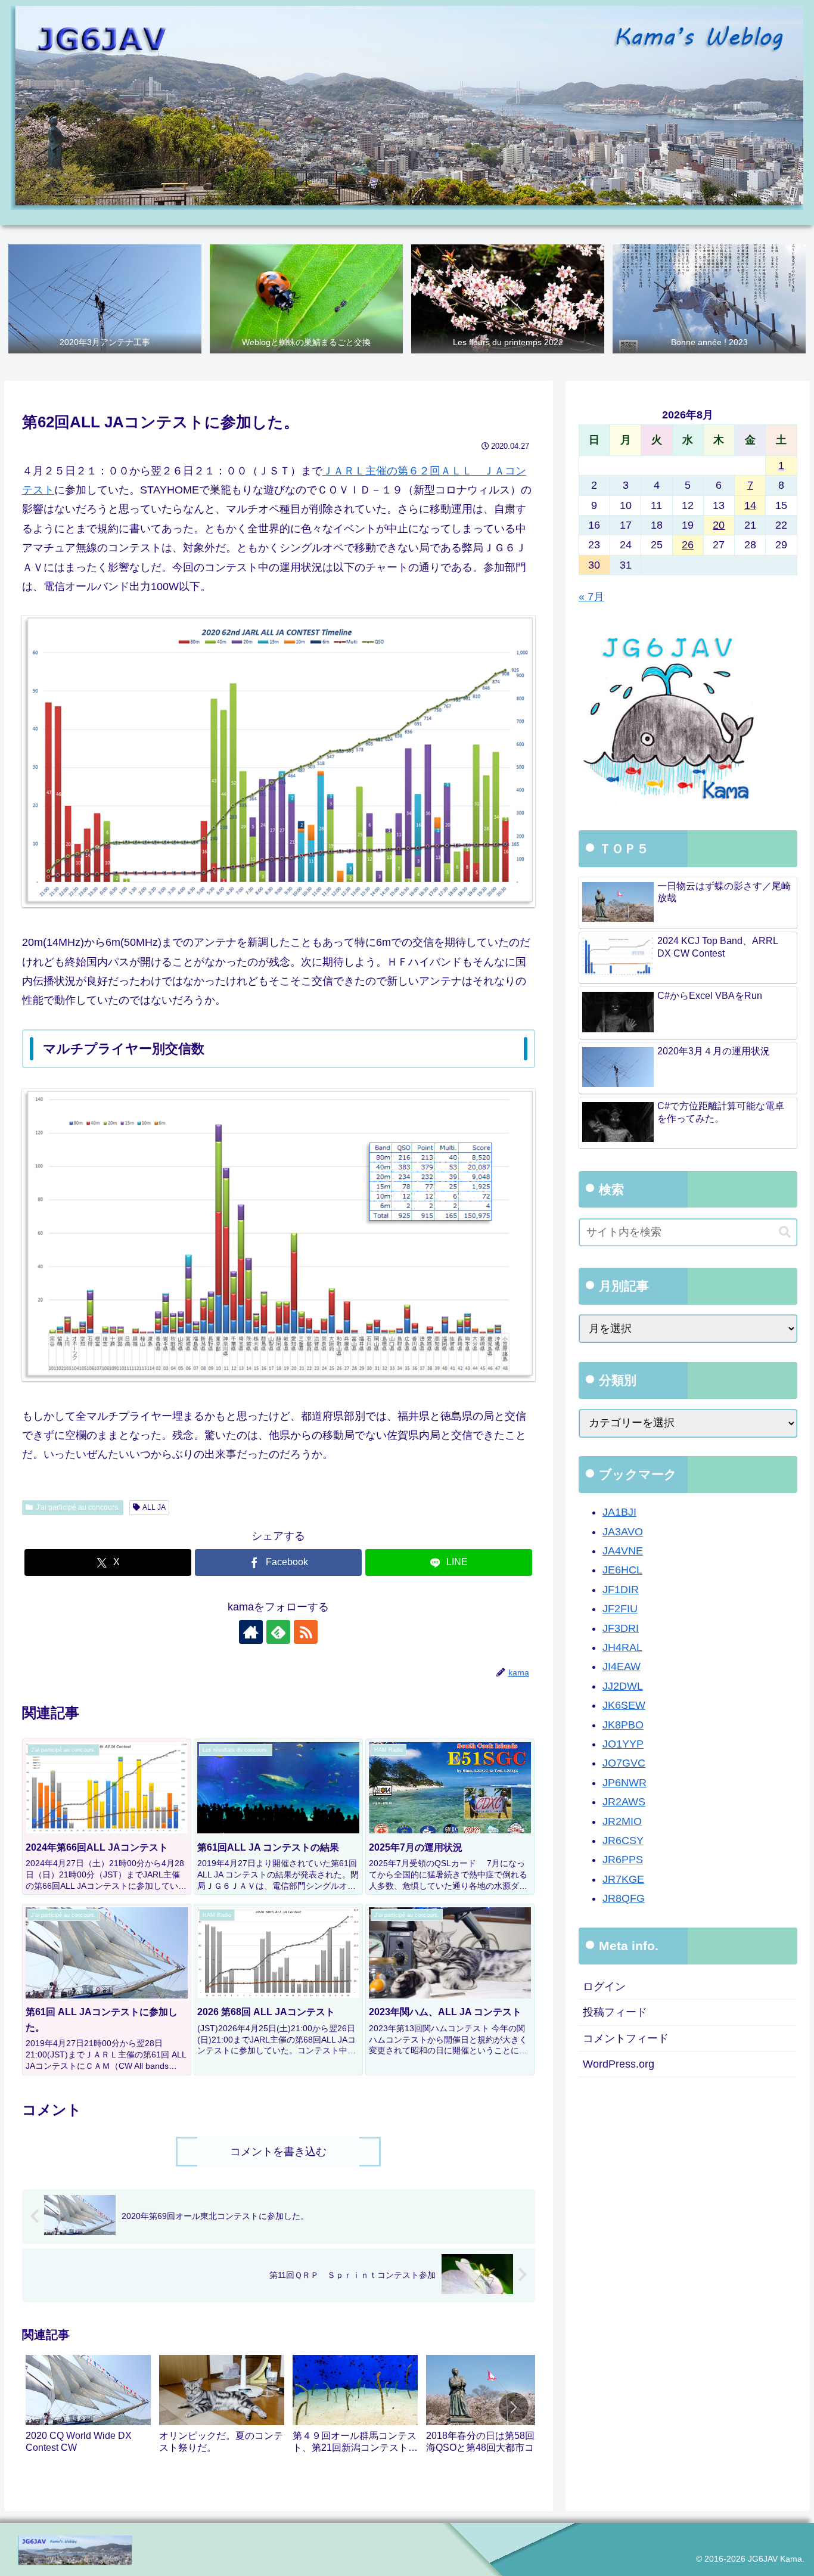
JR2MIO (622, 1821)
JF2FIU (620, 1609)
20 (719, 525)
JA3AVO (623, 1532)
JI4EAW (622, 1667)
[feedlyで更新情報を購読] (278, 1632)
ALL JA (154, 1507)
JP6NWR (625, 1783)
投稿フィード (615, 2013)
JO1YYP (623, 1745)
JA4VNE (623, 1551)
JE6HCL (622, 1571)
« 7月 (591, 597)
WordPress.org (619, 2065)
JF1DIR (621, 1590)
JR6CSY (623, 1841)
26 (688, 545)
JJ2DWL (623, 1686)
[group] (88, 2410)
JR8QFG (624, 1899)
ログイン (604, 1987)
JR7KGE (623, 1879)
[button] (514, 2407)
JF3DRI (621, 1628)
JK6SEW (624, 1706)
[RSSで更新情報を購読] (306, 1632)
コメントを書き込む (278, 2152)
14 (750, 505)
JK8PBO (623, 1725)
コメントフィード (626, 2038)
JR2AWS (624, 1802)
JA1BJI (619, 1513)
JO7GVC (624, 1764)
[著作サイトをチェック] (251, 1632)
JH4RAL (622, 1648)
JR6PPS (623, 1860)
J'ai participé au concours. (78, 1507)
